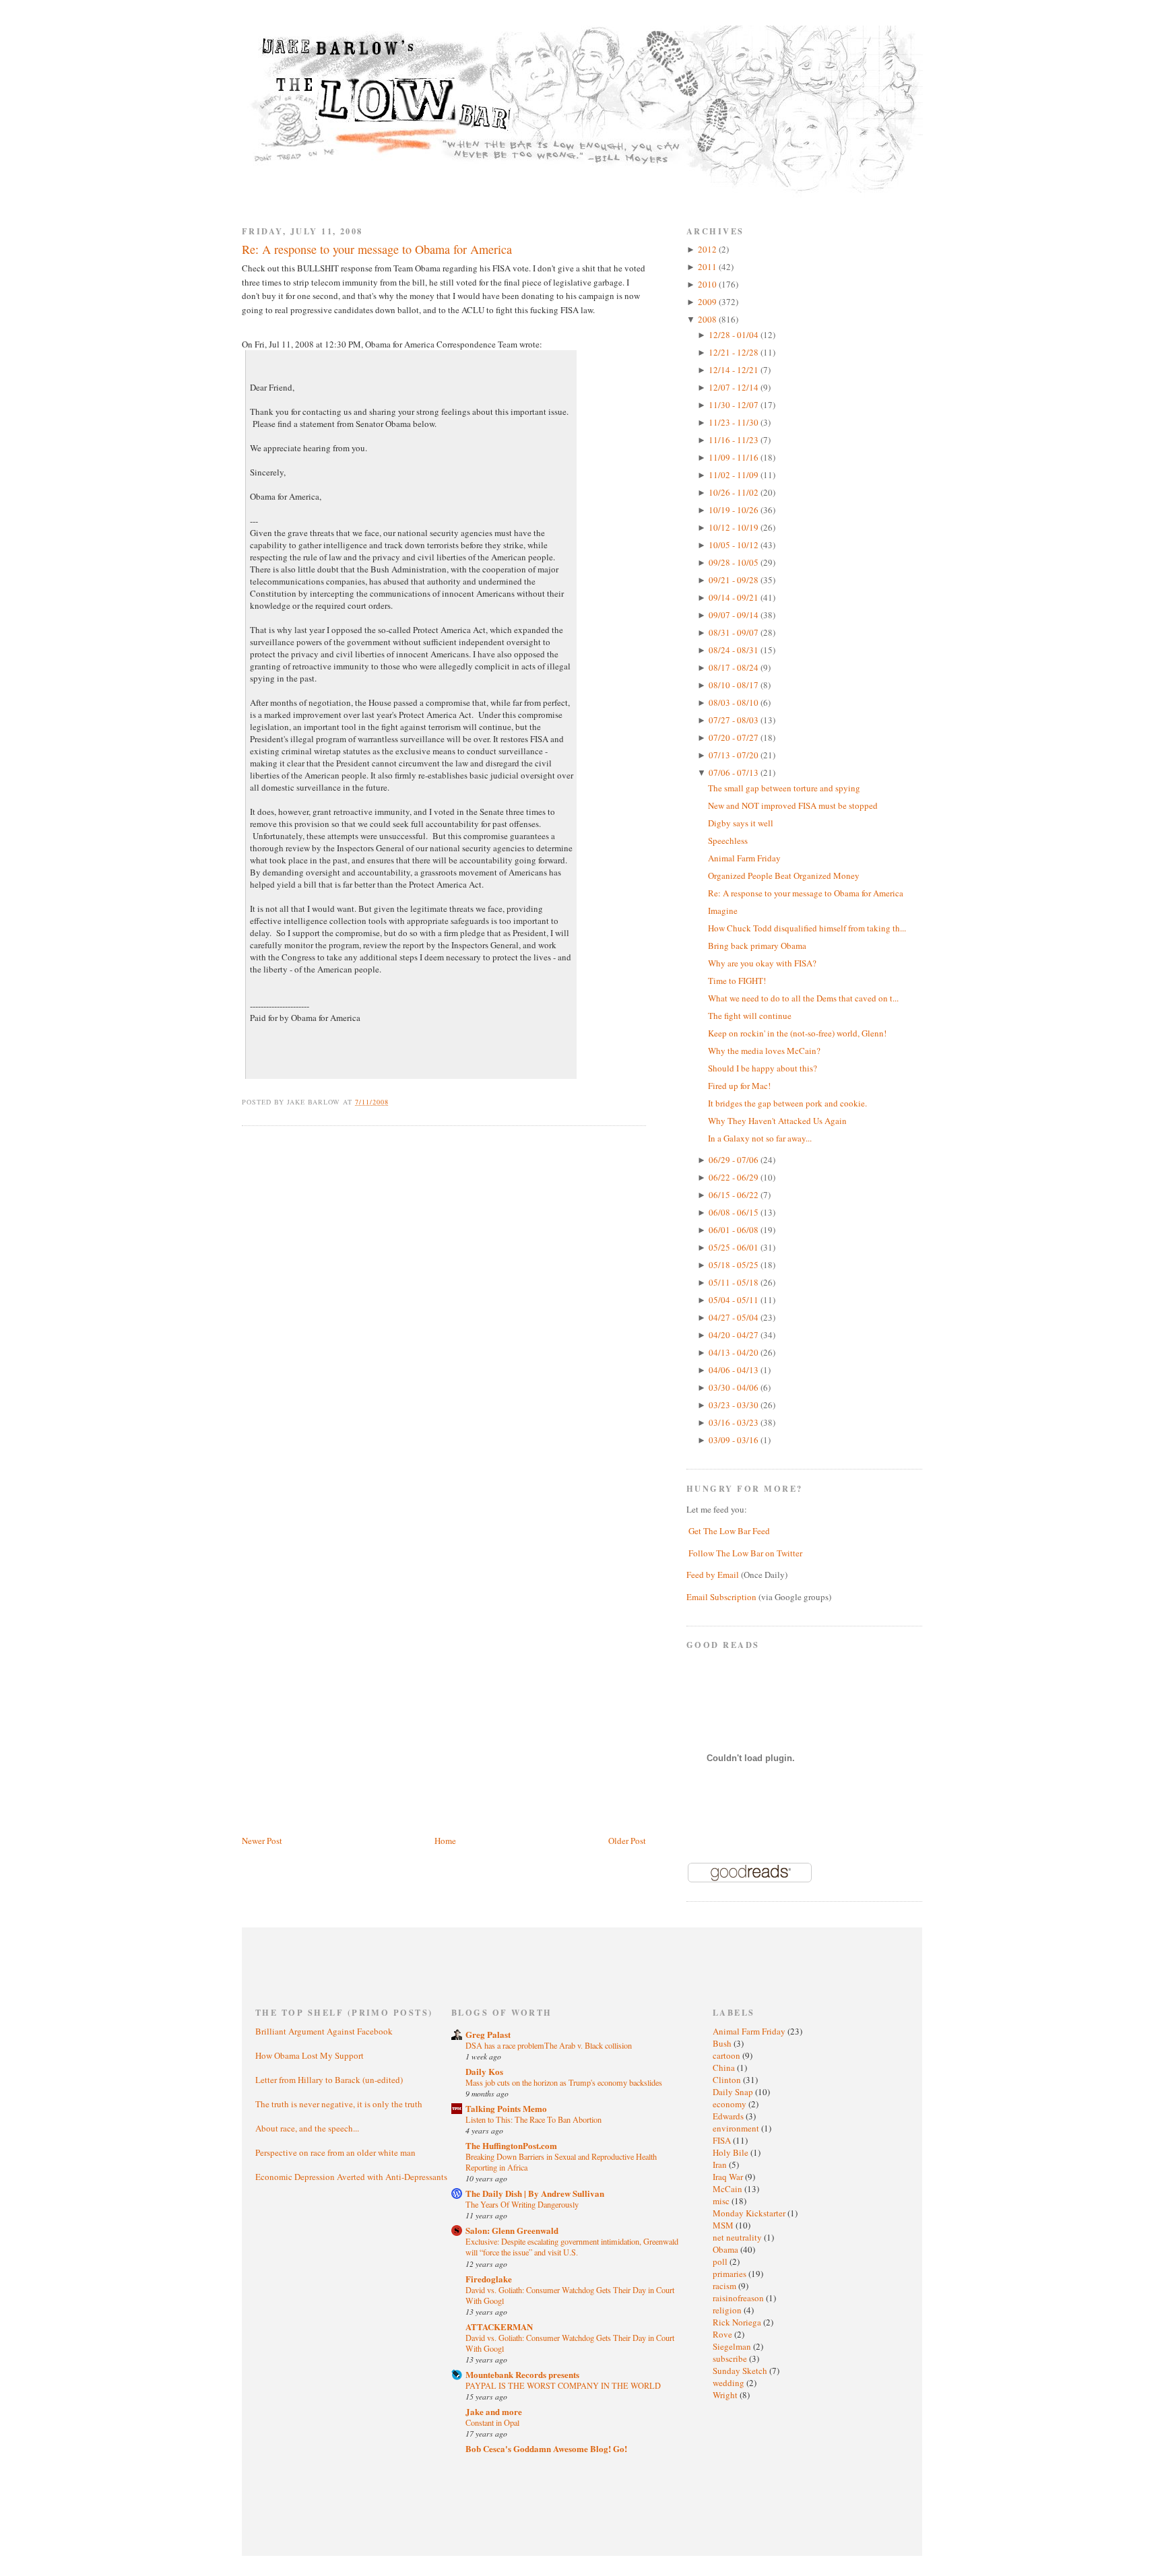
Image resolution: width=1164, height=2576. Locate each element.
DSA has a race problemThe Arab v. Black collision (549, 2045)
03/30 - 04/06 (735, 1387)
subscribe (731, 2358)
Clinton (728, 2080)
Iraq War (729, 2177)
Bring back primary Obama (757, 946)
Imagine (723, 911)
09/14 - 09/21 (735, 597)
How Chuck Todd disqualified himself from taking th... (807, 928)
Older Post (627, 1841)
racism (725, 2286)
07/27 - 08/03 (735, 720)
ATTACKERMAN (499, 2326)
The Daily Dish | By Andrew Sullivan (535, 2193)
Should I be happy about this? (763, 1068)
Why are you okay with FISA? (762, 963)
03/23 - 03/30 (735, 1405)
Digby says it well (741, 823)
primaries (731, 2274)
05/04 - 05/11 (735, 1300)
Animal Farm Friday (744, 858)
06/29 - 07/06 (735, 1160)
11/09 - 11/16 (735, 457)
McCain (729, 2189)
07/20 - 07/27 (735, 737)
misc (722, 2201)
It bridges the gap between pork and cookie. (787, 1103)
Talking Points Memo (506, 2108)
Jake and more (494, 2411)
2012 (708, 249)
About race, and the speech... (307, 2128)
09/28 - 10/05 (735, 562)
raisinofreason (739, 2298)
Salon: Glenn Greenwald (512, 2230)
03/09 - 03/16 (735, 1440)
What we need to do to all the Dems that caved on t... (803, 998)
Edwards (729, 2116)
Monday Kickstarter (750, 2213)
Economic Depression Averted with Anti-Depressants (351, 2177)
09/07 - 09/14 (735, 615)
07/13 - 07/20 (735, 755)
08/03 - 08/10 (735, 702)
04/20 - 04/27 (735, 1335)
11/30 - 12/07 (735, 405)
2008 (708, 319)
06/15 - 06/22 (735, 1195)
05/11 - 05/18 (735, 1282)
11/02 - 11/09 (735, 475)
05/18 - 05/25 (735, 1265)
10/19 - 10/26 (735, 510)
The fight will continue (750, 1016)
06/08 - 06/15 (735, 1212)
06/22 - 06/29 (735, 1177)
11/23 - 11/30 (735, 422)
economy (731, 2104)
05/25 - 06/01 (735, 1247)
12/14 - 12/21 (735, 370)
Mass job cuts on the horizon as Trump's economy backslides (564, 2082)
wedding (730, 2383)
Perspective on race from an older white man (335, 2152)
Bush (723, 2043)
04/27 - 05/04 (735, 1317)
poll (721, 2261)
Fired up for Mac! (739, 1086)
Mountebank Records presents (522, 2374)
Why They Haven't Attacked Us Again (777, 1121)
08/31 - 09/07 (735, 632)
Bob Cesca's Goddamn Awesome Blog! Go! (546, 2448)
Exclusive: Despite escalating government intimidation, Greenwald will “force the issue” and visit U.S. (572, 2247)
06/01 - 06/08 (735, 1230)
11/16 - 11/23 (735, 440)
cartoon (727, 2055)
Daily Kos (484, 2071)
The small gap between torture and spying (784, 788)
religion (728, 2310)
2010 (708, 284)
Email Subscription (721, 1597)
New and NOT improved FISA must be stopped (793, 805)
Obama (726, 2249)
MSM (724, 2225)
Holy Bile (732, 2152)
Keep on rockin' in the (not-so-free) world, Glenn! (797, 1033)
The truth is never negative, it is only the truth (339, 2104)
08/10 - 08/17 (735, 685)
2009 (708, 302)
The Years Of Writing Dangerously (522, 2204)
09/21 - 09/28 (735, 580)
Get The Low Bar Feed (729, 1531)
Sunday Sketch (741, 2371)
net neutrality (738, 2237)
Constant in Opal (492, 2422)
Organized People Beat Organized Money (784, 876)
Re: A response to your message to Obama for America (377, 249)
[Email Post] (396, 1102)
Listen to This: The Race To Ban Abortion (533, 2119)
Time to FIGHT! (737, 981)
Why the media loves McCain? (764, 1051)
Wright (726, 2395)
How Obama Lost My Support (310, 2055)
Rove (723, 2334)
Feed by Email (713, 1575)
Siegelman (733, 2346)
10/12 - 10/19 (735, 527)
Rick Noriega (738, 2322)
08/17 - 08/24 (735, 667)
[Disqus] (444, 1307)
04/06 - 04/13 (735, 1370)
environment (737, 2128)
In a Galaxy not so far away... (760, 1138)
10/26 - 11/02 (735, 492)
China (725, 2068)
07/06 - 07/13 (735, 772)
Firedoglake (489, 2279)
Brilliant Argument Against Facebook (324, 2031)
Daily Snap (734, 2092)
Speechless (728, 840)
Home (445, 1841)
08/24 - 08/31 (735, 650)
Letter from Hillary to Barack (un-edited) (329, 2080)
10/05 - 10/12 (735, 545)
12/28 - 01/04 (735, 335)
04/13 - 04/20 (735, 1352)
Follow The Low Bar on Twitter (745, 1553)
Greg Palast (488, 2034)
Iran (721, 2165)
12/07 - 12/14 (735, 387)
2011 (708, 267)
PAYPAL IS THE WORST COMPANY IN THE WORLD (563, 2385)
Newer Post (262, 1841)
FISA (723, 2140)
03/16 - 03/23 (735, 1422)
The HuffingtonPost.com (511, 2145)
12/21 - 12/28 (735, 352)
